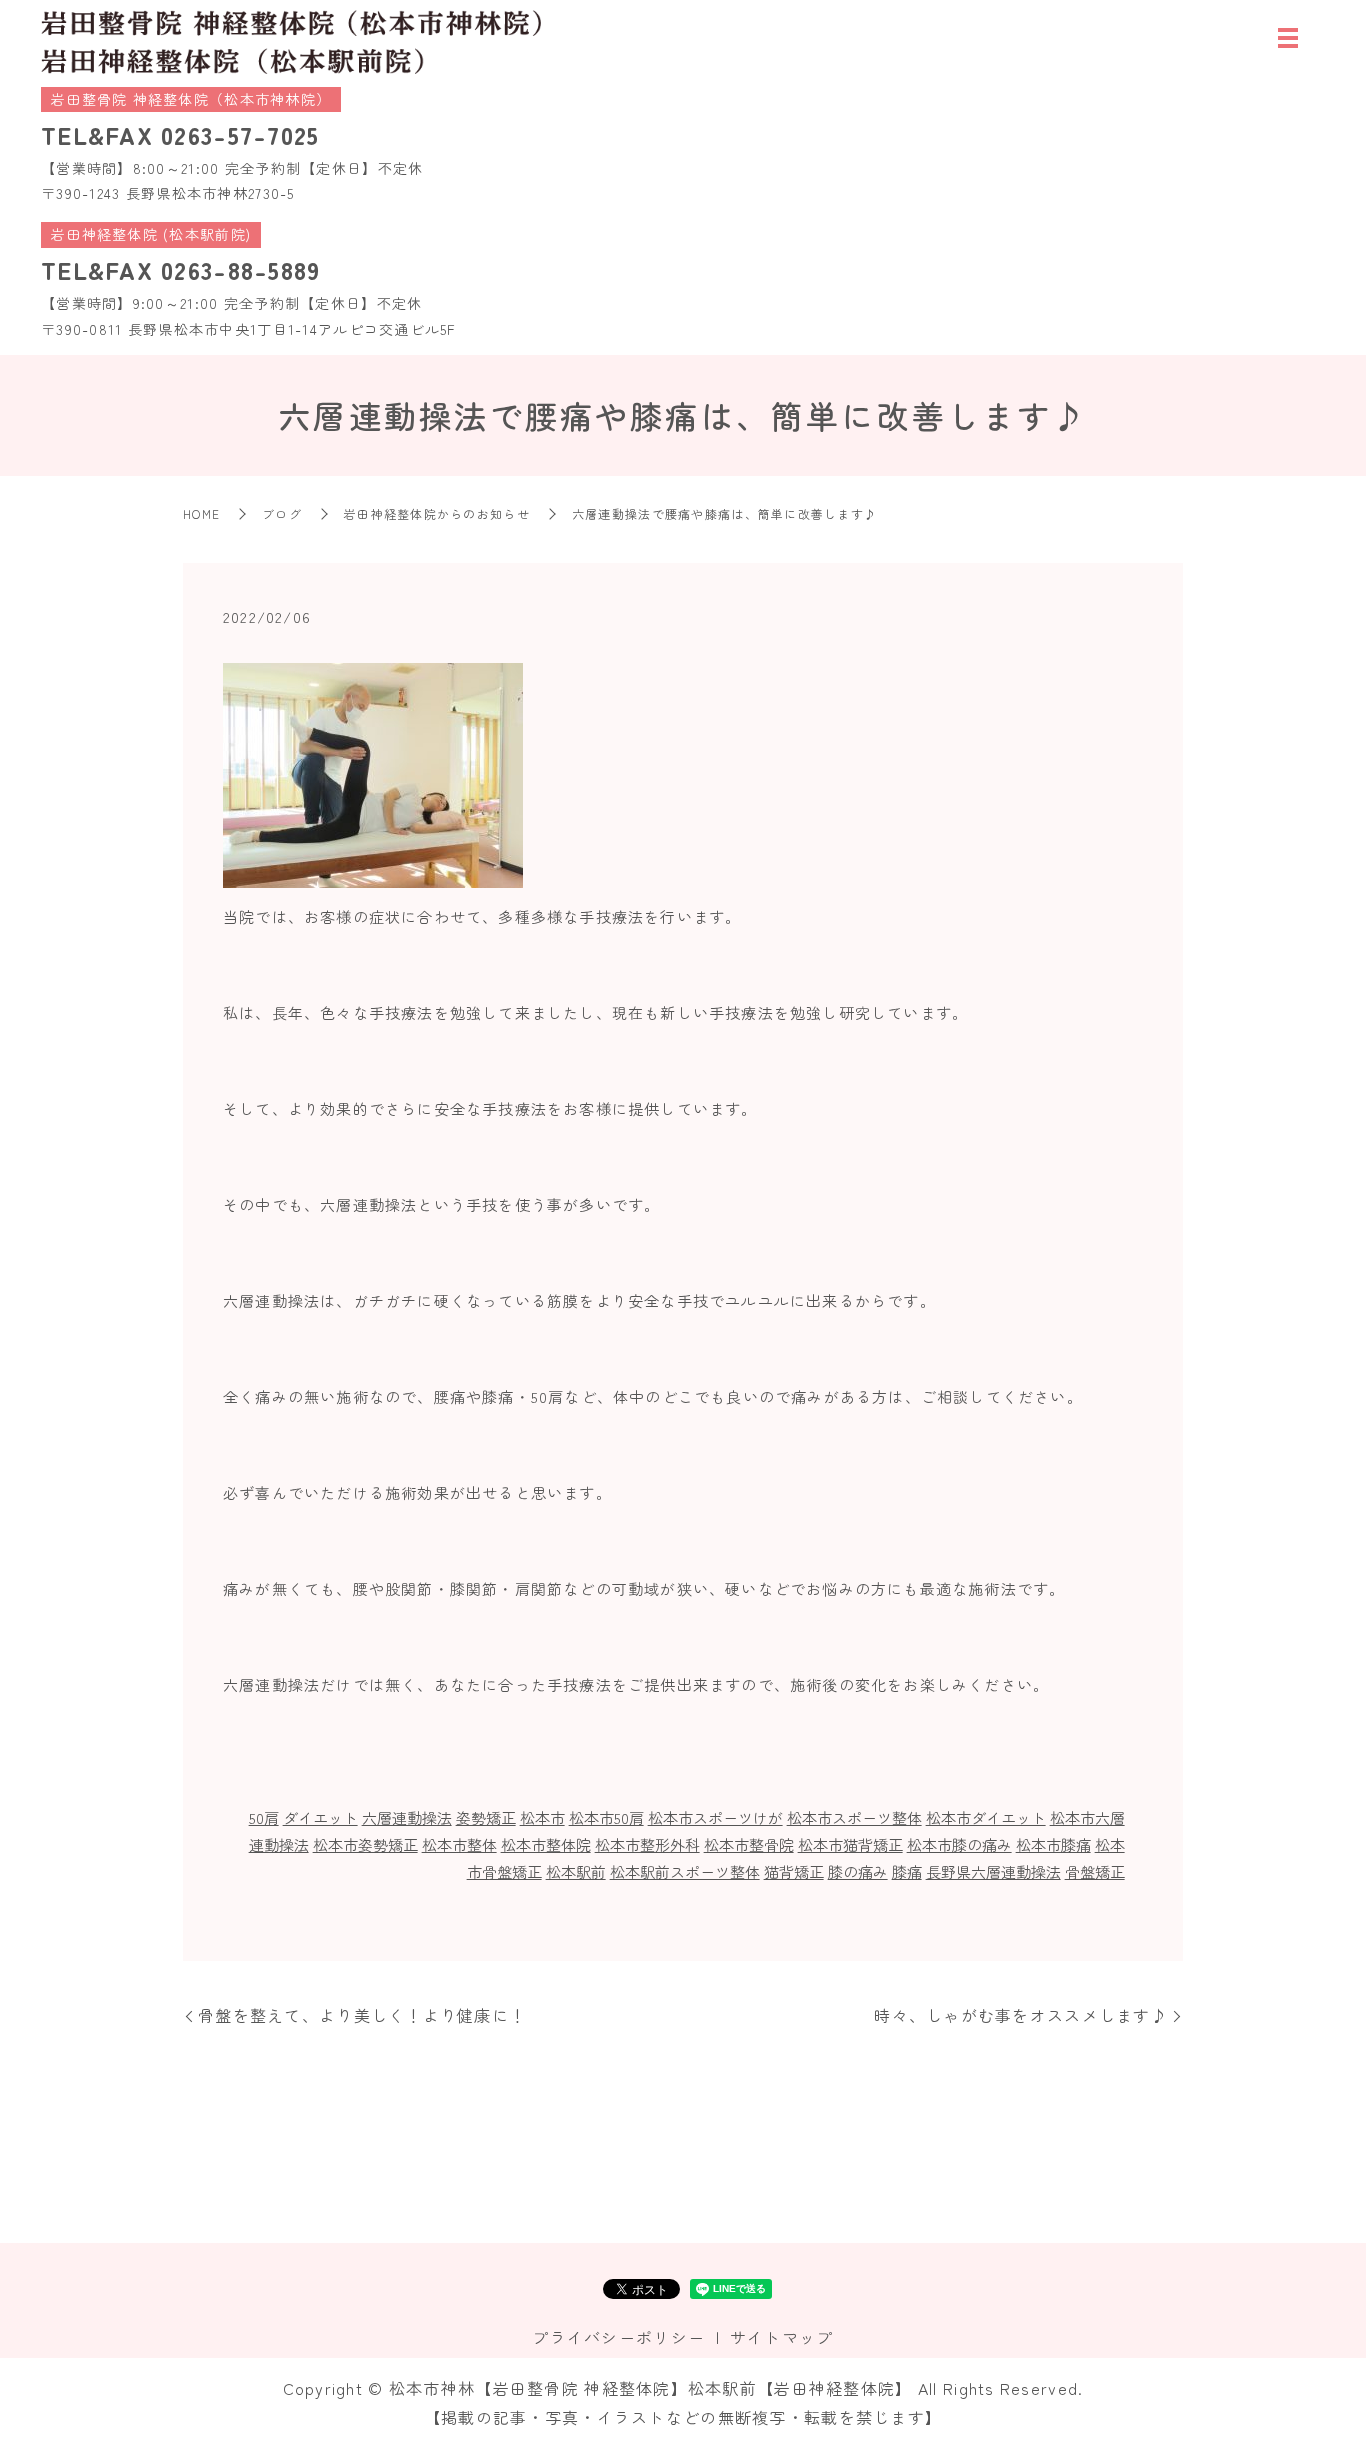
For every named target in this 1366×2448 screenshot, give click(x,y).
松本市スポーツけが (715, 1817)
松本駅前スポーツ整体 (685, 1871)
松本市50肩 (606, 1817)
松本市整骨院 (749, 1844)
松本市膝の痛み (959, 1844)
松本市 (542, 1817)
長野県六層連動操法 (993, 1871)
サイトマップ (782, 2337)
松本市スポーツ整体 (854, 1817)
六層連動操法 (407, 1817)
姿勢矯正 (486, 1817)
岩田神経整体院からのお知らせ (437, 513)
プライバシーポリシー (618, 2337)
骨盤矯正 (1095, 1871)
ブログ (282, 513)
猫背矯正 (794, 1871)
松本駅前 (576, 1871)
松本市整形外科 (647, 1844)
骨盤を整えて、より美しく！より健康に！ (362, 2015)
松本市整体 (459, 1844)
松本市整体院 (546, 1844)
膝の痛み (858, 1871)
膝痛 (907, 1871)
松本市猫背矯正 (850, 1844)
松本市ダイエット (986, 1817)
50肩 (264, 1817)
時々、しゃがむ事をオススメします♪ (1021, 2015)
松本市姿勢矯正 (365, 1844)
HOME (201, 513)
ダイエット (320, 1817)
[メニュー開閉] (1288, 38)
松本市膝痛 (1053, 1844)
